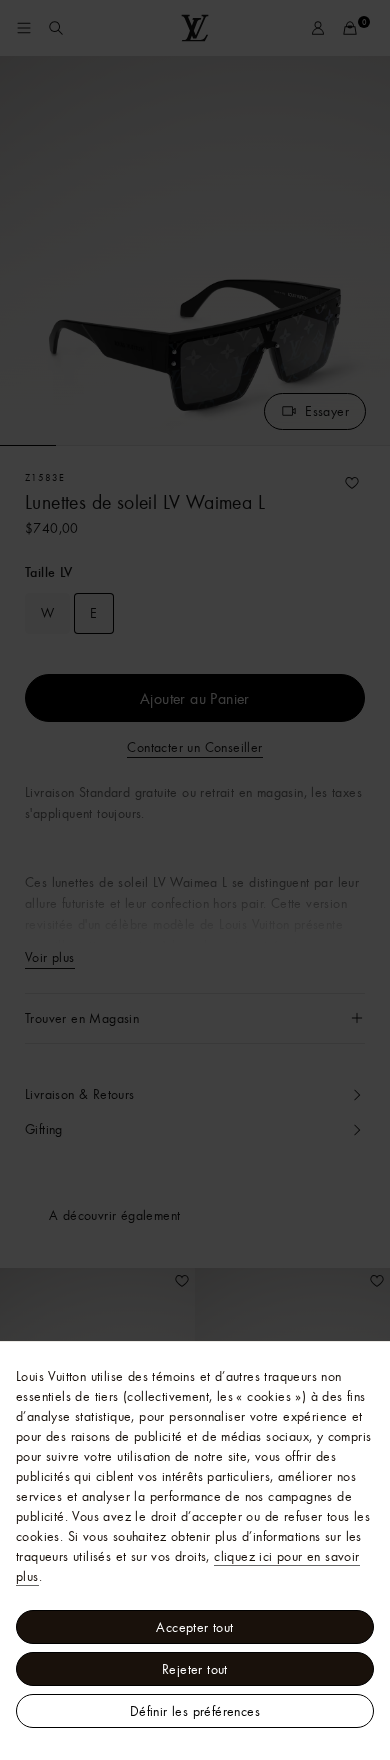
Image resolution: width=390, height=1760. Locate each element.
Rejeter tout (195, 1669)
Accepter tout (194, 1627)
